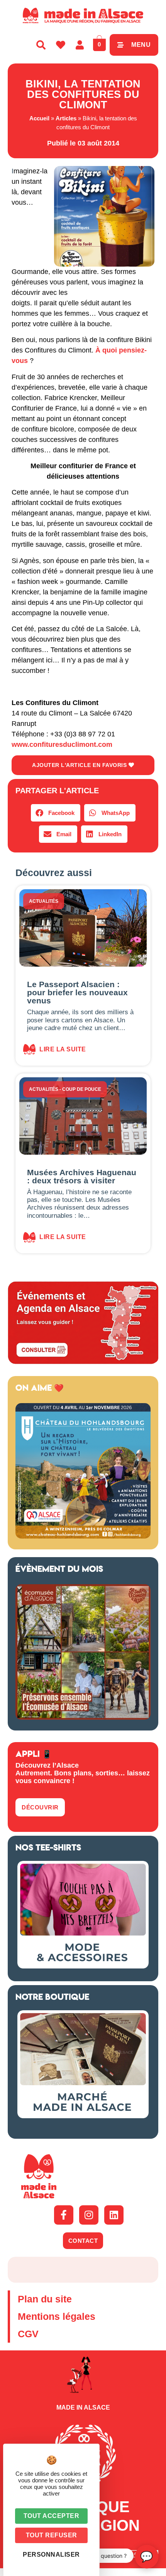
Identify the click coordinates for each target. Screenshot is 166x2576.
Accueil (39, 118)
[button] (56, 813)
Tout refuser (52, 2535)
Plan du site (45, 2299)
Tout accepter (52, 2516)
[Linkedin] (114, 2215)
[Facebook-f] (64, 2215)
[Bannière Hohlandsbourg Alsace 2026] (83, 1536)
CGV (28, 2334)
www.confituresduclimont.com (62, 745)
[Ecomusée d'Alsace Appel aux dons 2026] (83, 1717)
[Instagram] (89, 2215)
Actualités (44, 901)
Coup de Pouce (82, 1089)
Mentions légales (57, 2316)
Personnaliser (51, 2555)
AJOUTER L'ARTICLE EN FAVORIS (80, 765)
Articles (66, 118)
